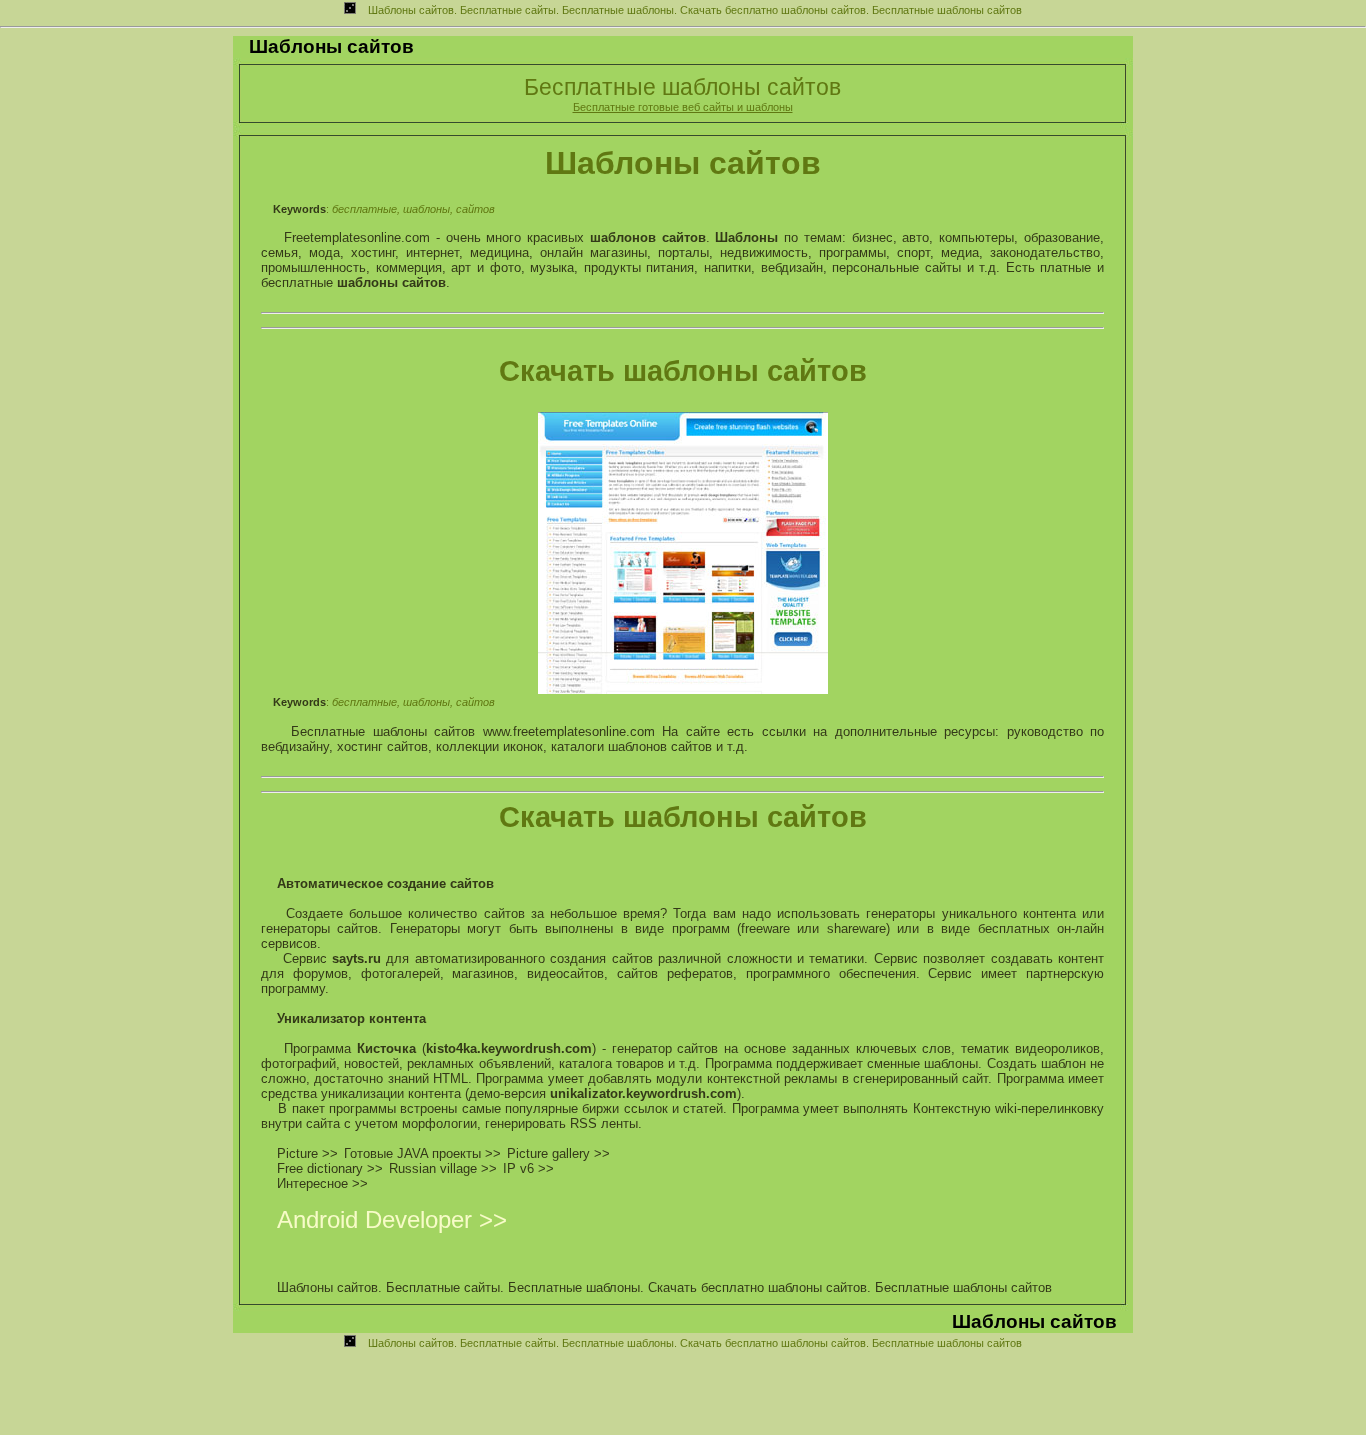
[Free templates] (683, 689)
